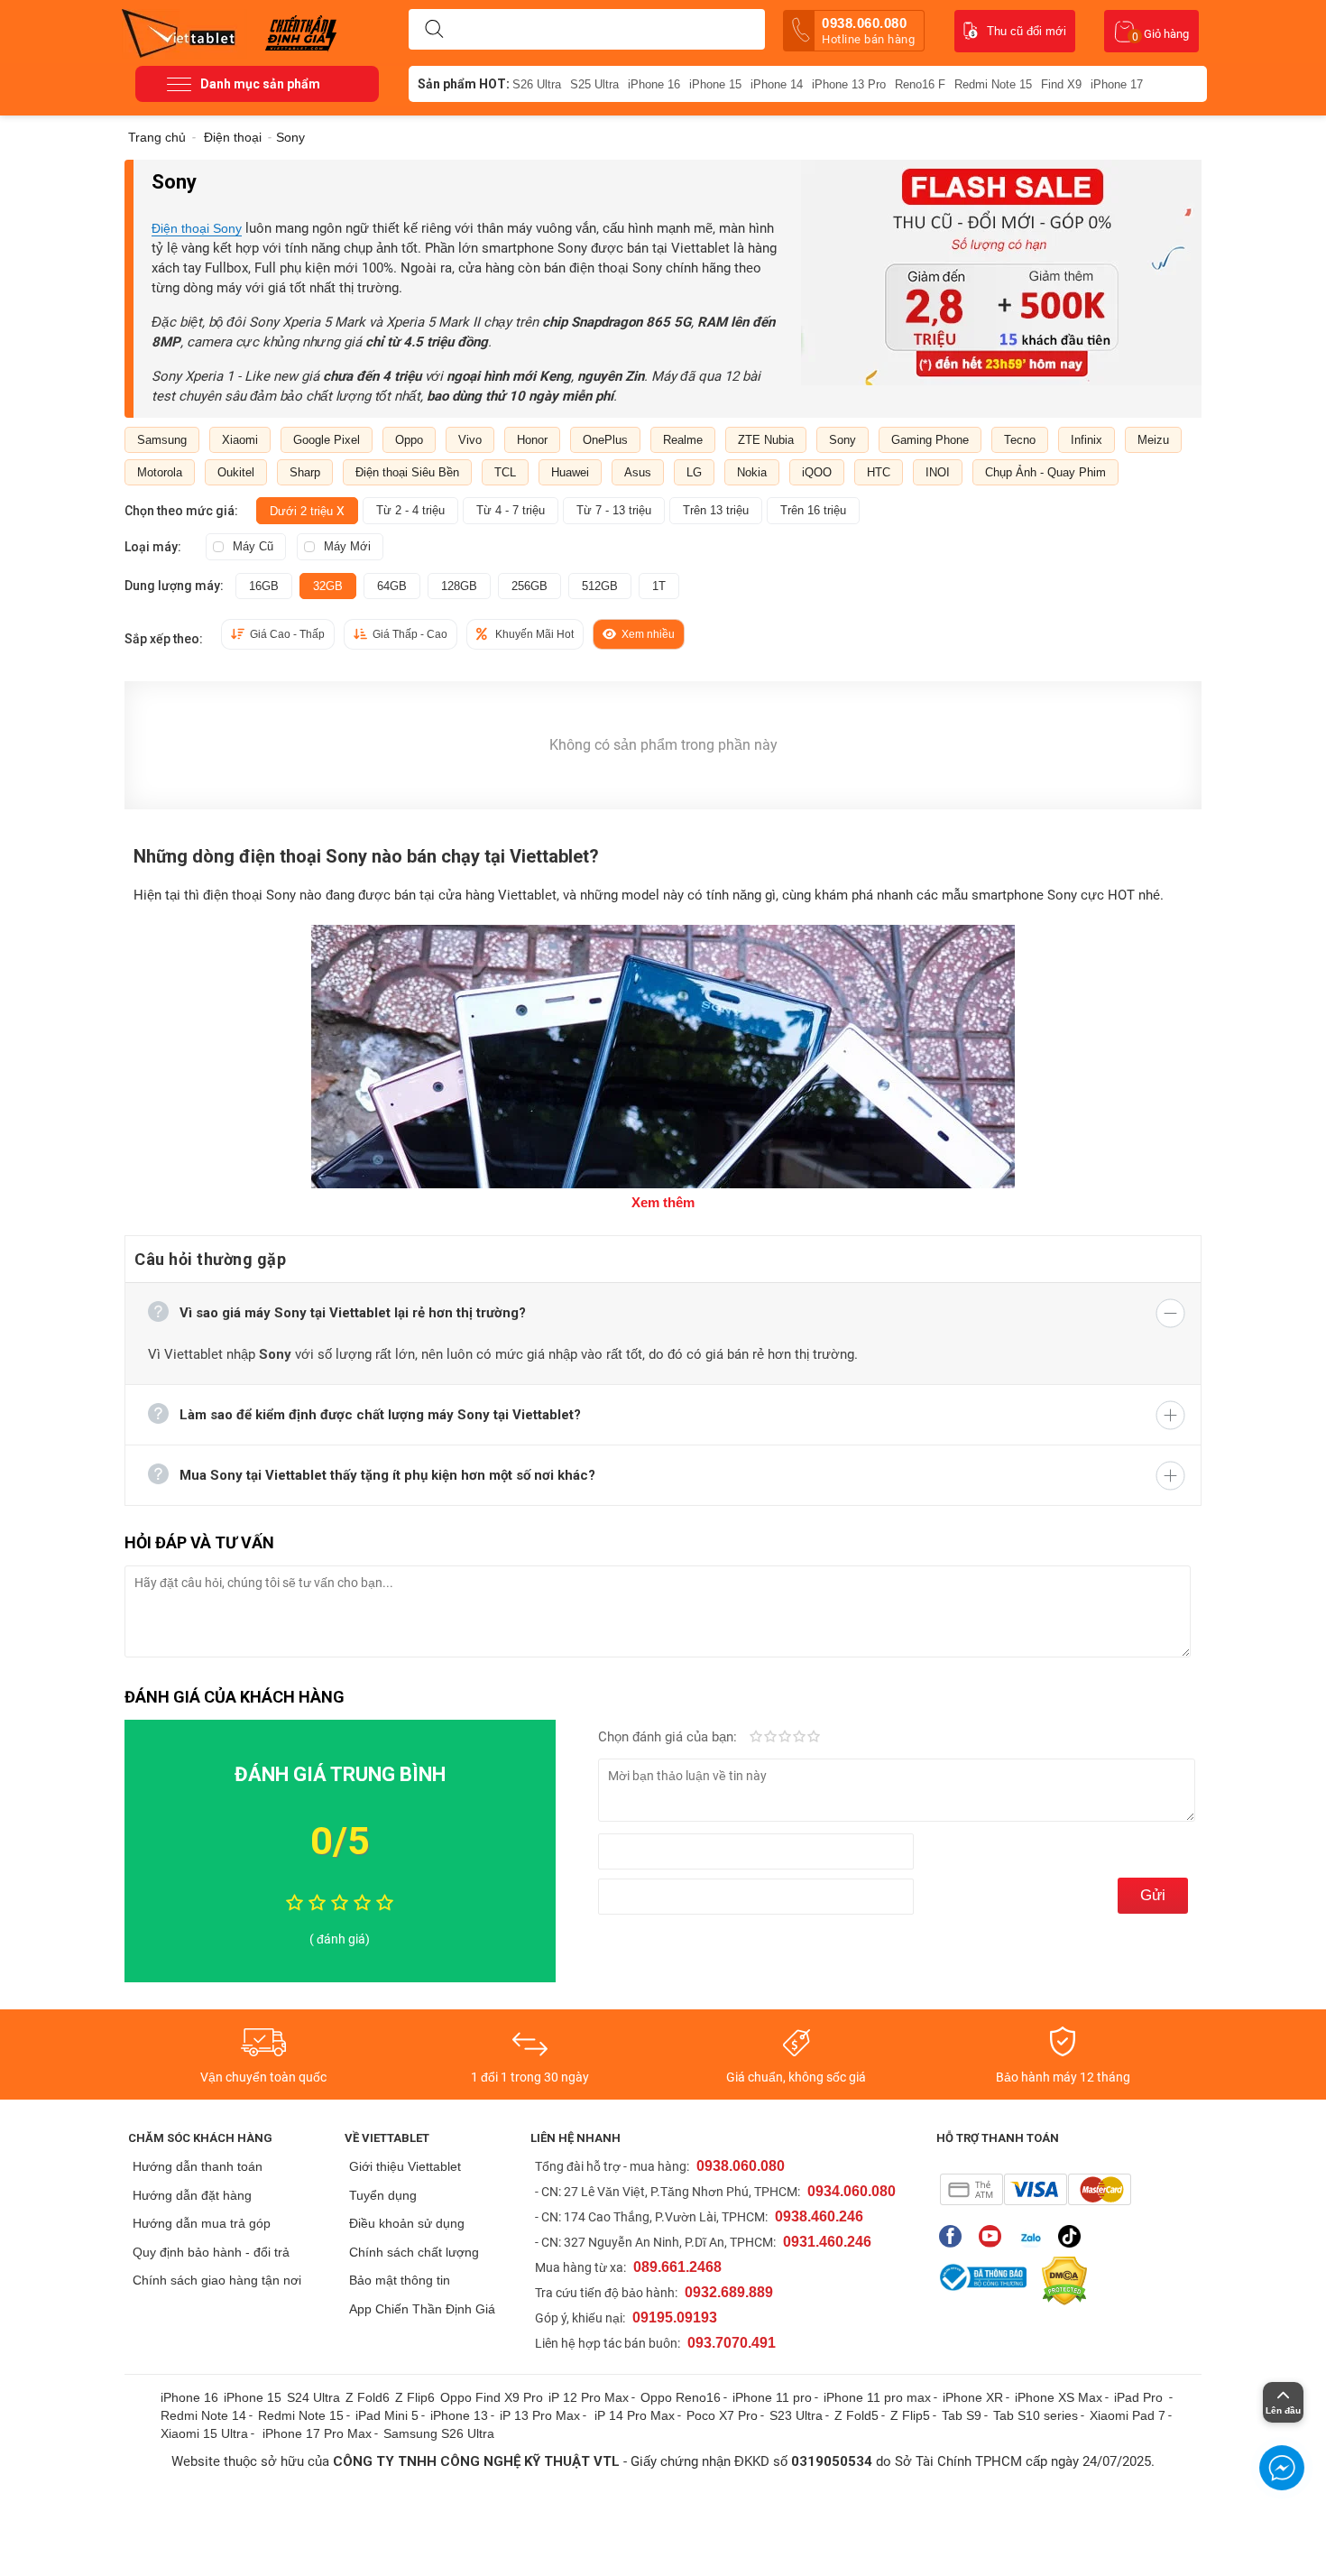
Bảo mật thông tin (400, 2280)
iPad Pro (1140, 2397)
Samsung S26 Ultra (439, 2433)
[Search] (434, 30)
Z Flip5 (910, 2415)
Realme (683, 440)
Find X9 (1061, 84)
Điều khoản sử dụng (407, 2223)
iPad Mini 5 (387, 2415)
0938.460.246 (819, 2216)
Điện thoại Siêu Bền (407, 472)
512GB (600, 586)
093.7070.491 (732, 2343)
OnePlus (605, 440)
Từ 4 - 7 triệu (511, 510)
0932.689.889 (729, 2292)
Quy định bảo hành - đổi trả (211, 2252)
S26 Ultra (537, 84)
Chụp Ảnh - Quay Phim (1045, 472)
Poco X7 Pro (722, 2415)
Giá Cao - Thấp (287, 634)
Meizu (1153, 440)
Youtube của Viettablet (994, 2236)
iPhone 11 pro (772, 2397)
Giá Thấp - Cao (410, 634)
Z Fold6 (368, 2397)
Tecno (1020, 440)
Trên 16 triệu (813, 510)
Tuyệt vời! (814, 1738)
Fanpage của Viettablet (955, 2236)
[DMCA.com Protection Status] (1060, 2281)
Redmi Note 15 (993, 84)
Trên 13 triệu (716, 510)
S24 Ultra (313, 2397)
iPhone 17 (1117, 84)
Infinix (1087, 440)
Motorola (160, 472)
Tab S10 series (1036, 2415)
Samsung (162, 440)
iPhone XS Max (1059, 2397)
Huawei (570, 472)
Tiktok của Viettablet (1074, 2236)
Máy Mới (347, 546)
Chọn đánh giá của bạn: (669, 1737)
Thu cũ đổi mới (1027, 31)
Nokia (752, 472)
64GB (392, 586)
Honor (532, 440)
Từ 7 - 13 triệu (614, 510)
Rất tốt (799, 1738)
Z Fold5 (856, 2415)
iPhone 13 (459, 2415)
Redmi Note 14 (203, 2415)
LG (694, 472)
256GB (529, 586)
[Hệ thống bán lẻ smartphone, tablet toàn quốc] (184, 32)
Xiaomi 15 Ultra (204, 2433)
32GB (328, 586)
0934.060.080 (852, 2191)
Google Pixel (327, 440)
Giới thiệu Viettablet (405, 2166)
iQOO (817, 472)
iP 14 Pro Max (635, 2415)
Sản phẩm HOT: (464, 84)
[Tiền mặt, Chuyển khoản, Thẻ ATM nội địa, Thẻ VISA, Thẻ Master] (1035, 2189)
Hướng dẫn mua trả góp (202, 2223)
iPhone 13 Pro (849, 84)
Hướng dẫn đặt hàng (192, 2195)
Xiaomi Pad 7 (1128, 2415)
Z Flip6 (415, 2397)
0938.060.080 (868, 31)
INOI (938, 472)
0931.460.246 (827, 2242)
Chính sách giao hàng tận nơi (217, 2280)
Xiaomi (240, 440)
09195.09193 (675, 2317)
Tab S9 (962, 2415)
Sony (843, 440)
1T (659, 586)
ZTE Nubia (766, 440)
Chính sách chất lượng (414, 2252)
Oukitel (236, 472)
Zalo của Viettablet (1034, 2236)
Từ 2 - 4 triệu (410, 510)
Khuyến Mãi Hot (534, 634)
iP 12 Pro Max (589, 2397)
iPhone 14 (777, 84)
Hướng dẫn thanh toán (198, 2166)
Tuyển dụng (383, 2195)
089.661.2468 (677, 2267)
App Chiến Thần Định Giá (422, 2309)
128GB (459, 586)
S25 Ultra (594, 84)
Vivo (470, 440)
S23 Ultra (796, 2415)
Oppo (409, 440)
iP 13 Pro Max (540, 2415)
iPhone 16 (654, 84)
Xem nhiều (648, 634)
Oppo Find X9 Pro (492, 2397)
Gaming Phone (930, 440)
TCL (505, 472)
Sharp (305, 472)
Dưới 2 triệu (307, 511)
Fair (770, 1738)
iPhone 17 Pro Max (317, 2433)
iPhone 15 (715, 84)
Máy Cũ (253, 546)
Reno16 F (920, 84)
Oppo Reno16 (681, 2397)
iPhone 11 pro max (877, 2397)
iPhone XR (973, 2397)
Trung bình (785, 1738)
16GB (264, 586)
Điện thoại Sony (197, 228)
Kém (756, 1738)
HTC (879, 472)
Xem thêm (663, 1202)
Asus (638, 472)
